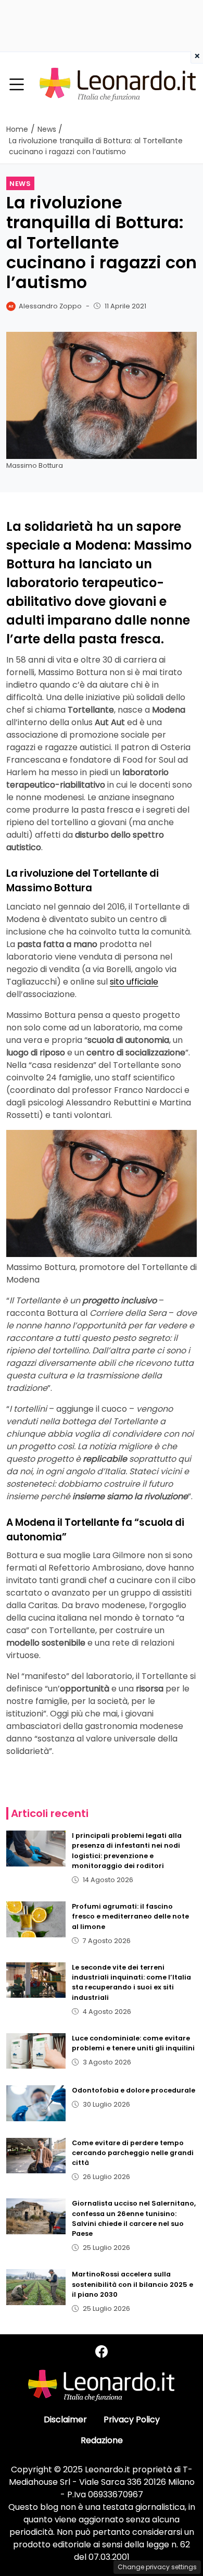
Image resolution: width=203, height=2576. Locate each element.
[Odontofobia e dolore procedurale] (36, 2103)
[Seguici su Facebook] (102, 2352)
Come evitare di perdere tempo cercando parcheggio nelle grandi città (133, 2153)
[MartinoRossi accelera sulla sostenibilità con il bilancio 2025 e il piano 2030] (36, 2287)
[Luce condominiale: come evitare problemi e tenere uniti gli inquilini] (36, 2051)
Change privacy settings (157, 2567)
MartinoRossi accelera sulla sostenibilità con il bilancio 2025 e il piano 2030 (132, 2284)
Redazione (102, 2440)
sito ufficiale (134, 982)
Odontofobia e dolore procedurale (134, 2090)
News (20, 184)
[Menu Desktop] (17, 85)
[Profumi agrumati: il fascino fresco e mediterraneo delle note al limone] (36, 1919)
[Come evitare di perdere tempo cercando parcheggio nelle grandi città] (36, 2156)
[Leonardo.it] (118, 84)
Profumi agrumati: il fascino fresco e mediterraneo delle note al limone (130, 1916)
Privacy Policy (132, 2419)
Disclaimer (65, 2419)
